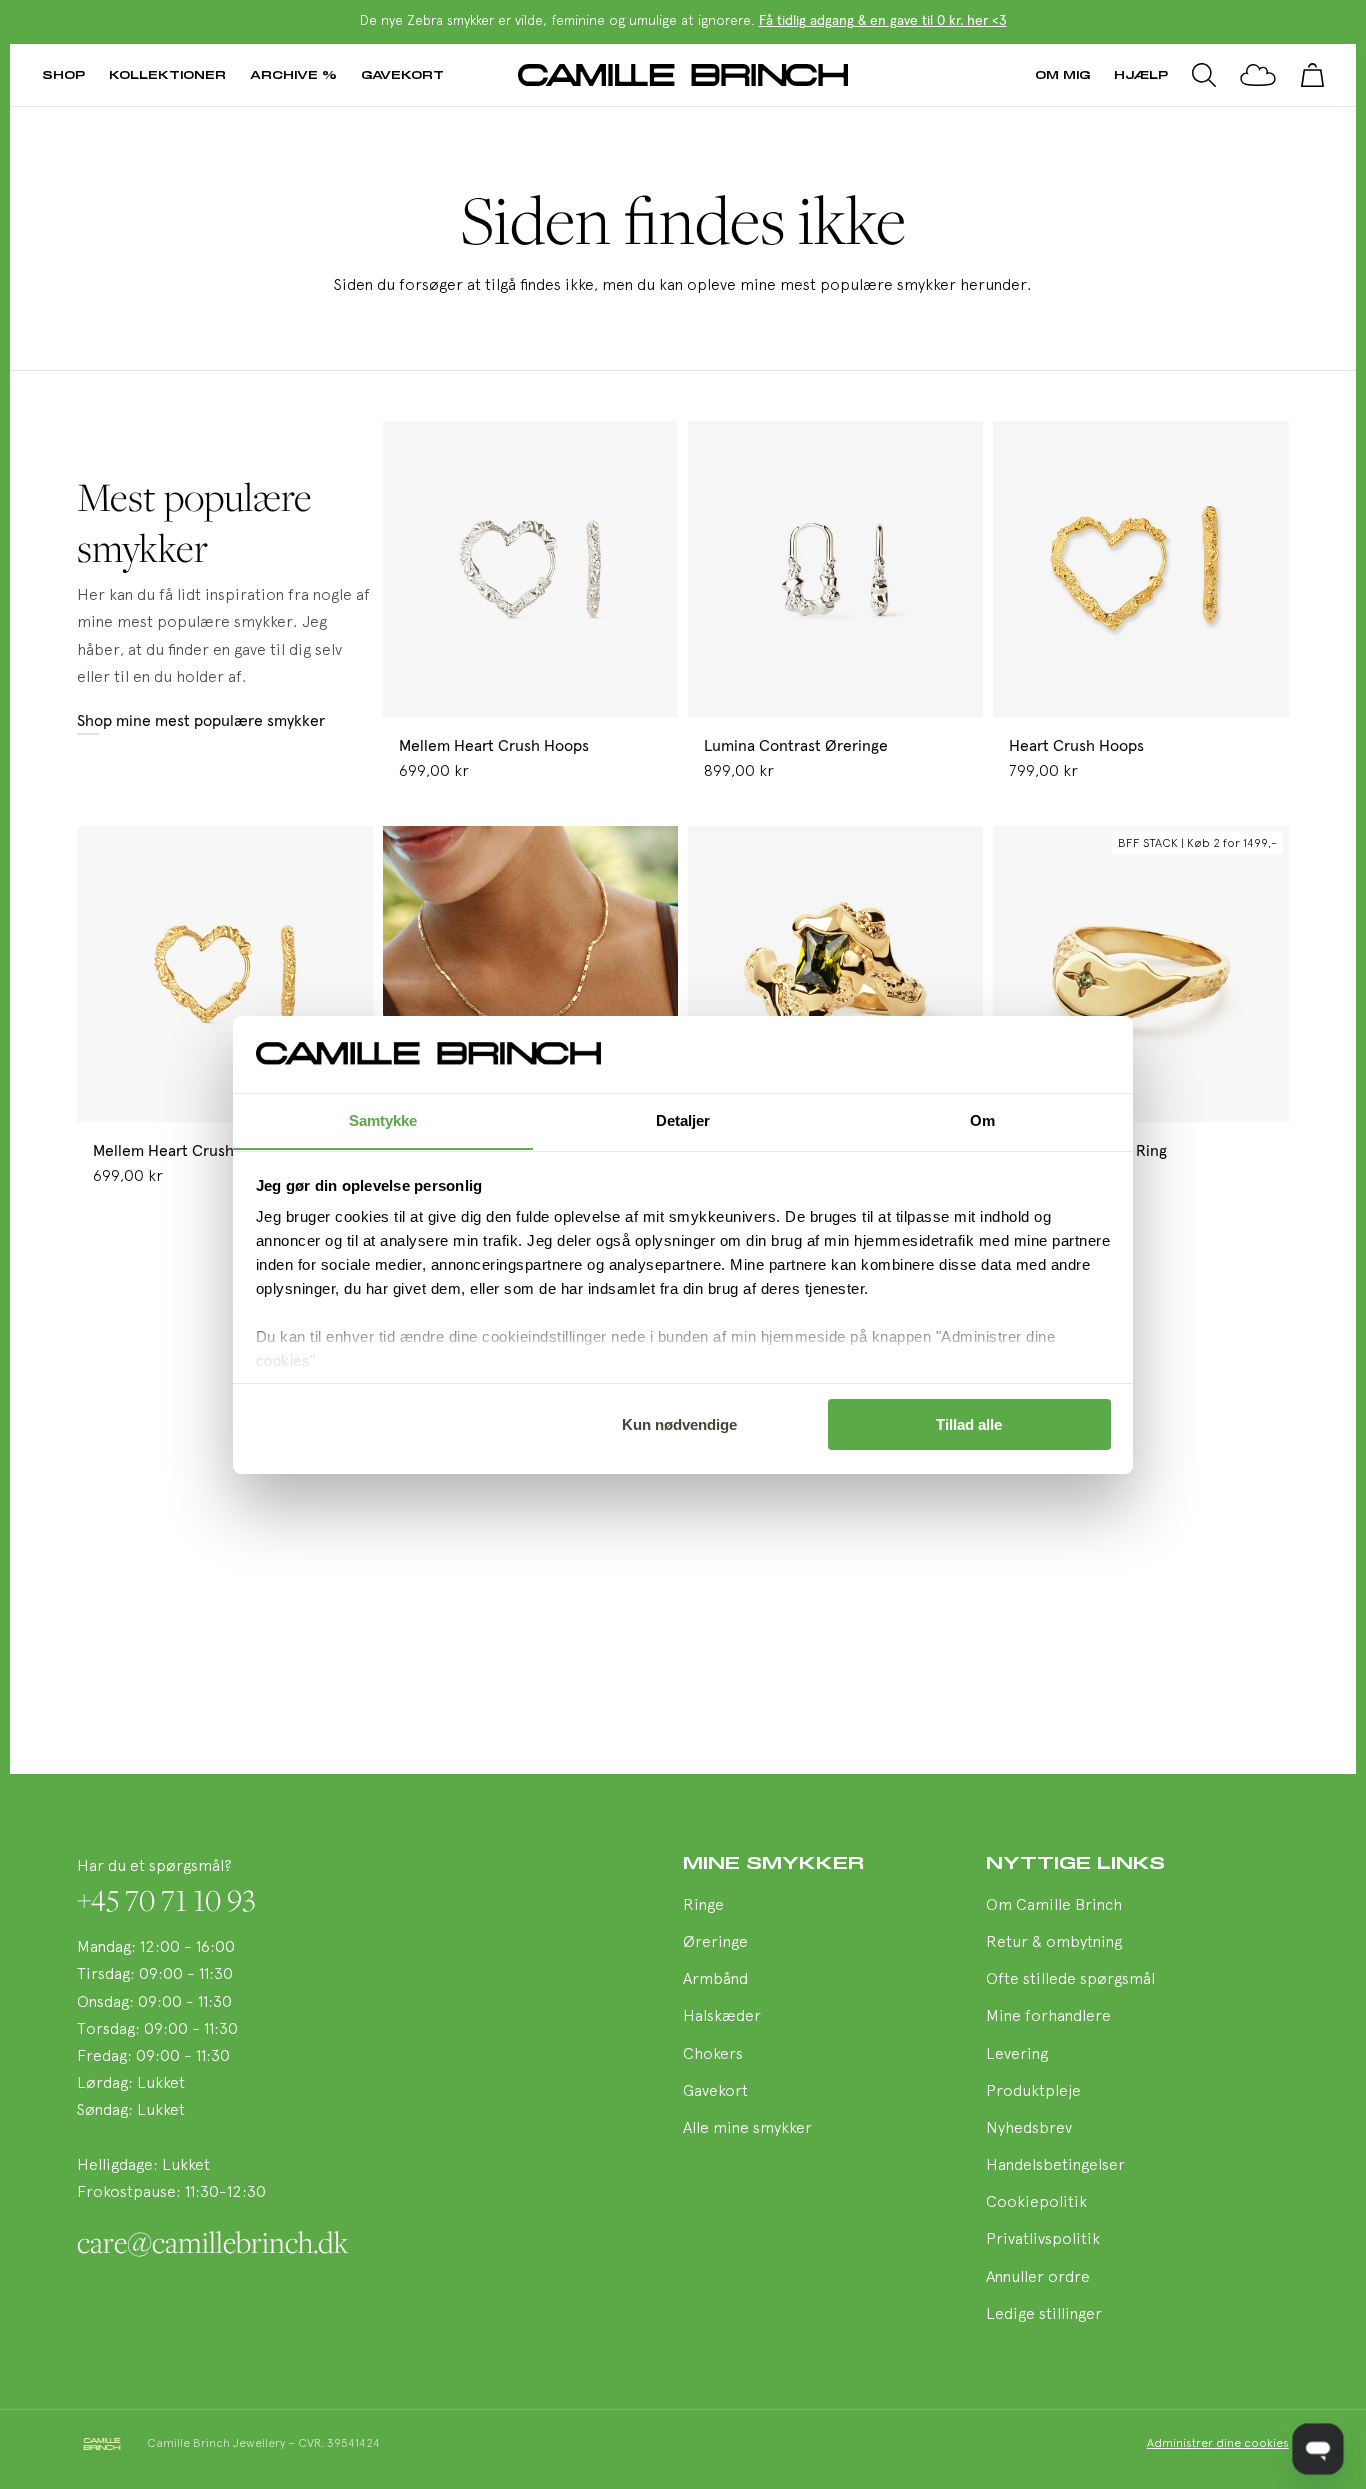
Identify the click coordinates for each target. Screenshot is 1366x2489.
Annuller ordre (1038, 2278)
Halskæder (722, 2017)
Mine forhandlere (1048, 2017)
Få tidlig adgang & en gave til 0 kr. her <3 (883, 21)
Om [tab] (982, 1119)
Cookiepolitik (1036, 2203)
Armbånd (715, 1980)
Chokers (713, 2055)
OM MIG (1062, 74)
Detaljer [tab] (683, 1119)
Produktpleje (1033, 2092)
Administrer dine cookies (1218, 2444)
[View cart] (1312, 75)
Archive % (293, 74)
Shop (63, 74)
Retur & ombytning (1054, 1943)
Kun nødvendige (679, 1424)
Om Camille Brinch (1054, 1906)
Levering (1017, 2055)
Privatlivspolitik (1043, 2240)
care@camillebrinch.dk (212, 2242)
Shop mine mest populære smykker (201, 721)
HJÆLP (1141, 74)
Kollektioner (167, 74)
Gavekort (402, 74)
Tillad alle (969, 1424)
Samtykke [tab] (383, 1119)
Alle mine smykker (747, 2129)
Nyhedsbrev (1029, 2129)
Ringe (703, 1906)
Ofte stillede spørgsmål (1070, 1980)
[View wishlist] (1258, 75)
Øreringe (715, 1943)
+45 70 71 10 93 (166, 1900)
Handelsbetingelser (1055, 2166)
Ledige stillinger (1044, 2315)
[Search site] (1204, 75)
